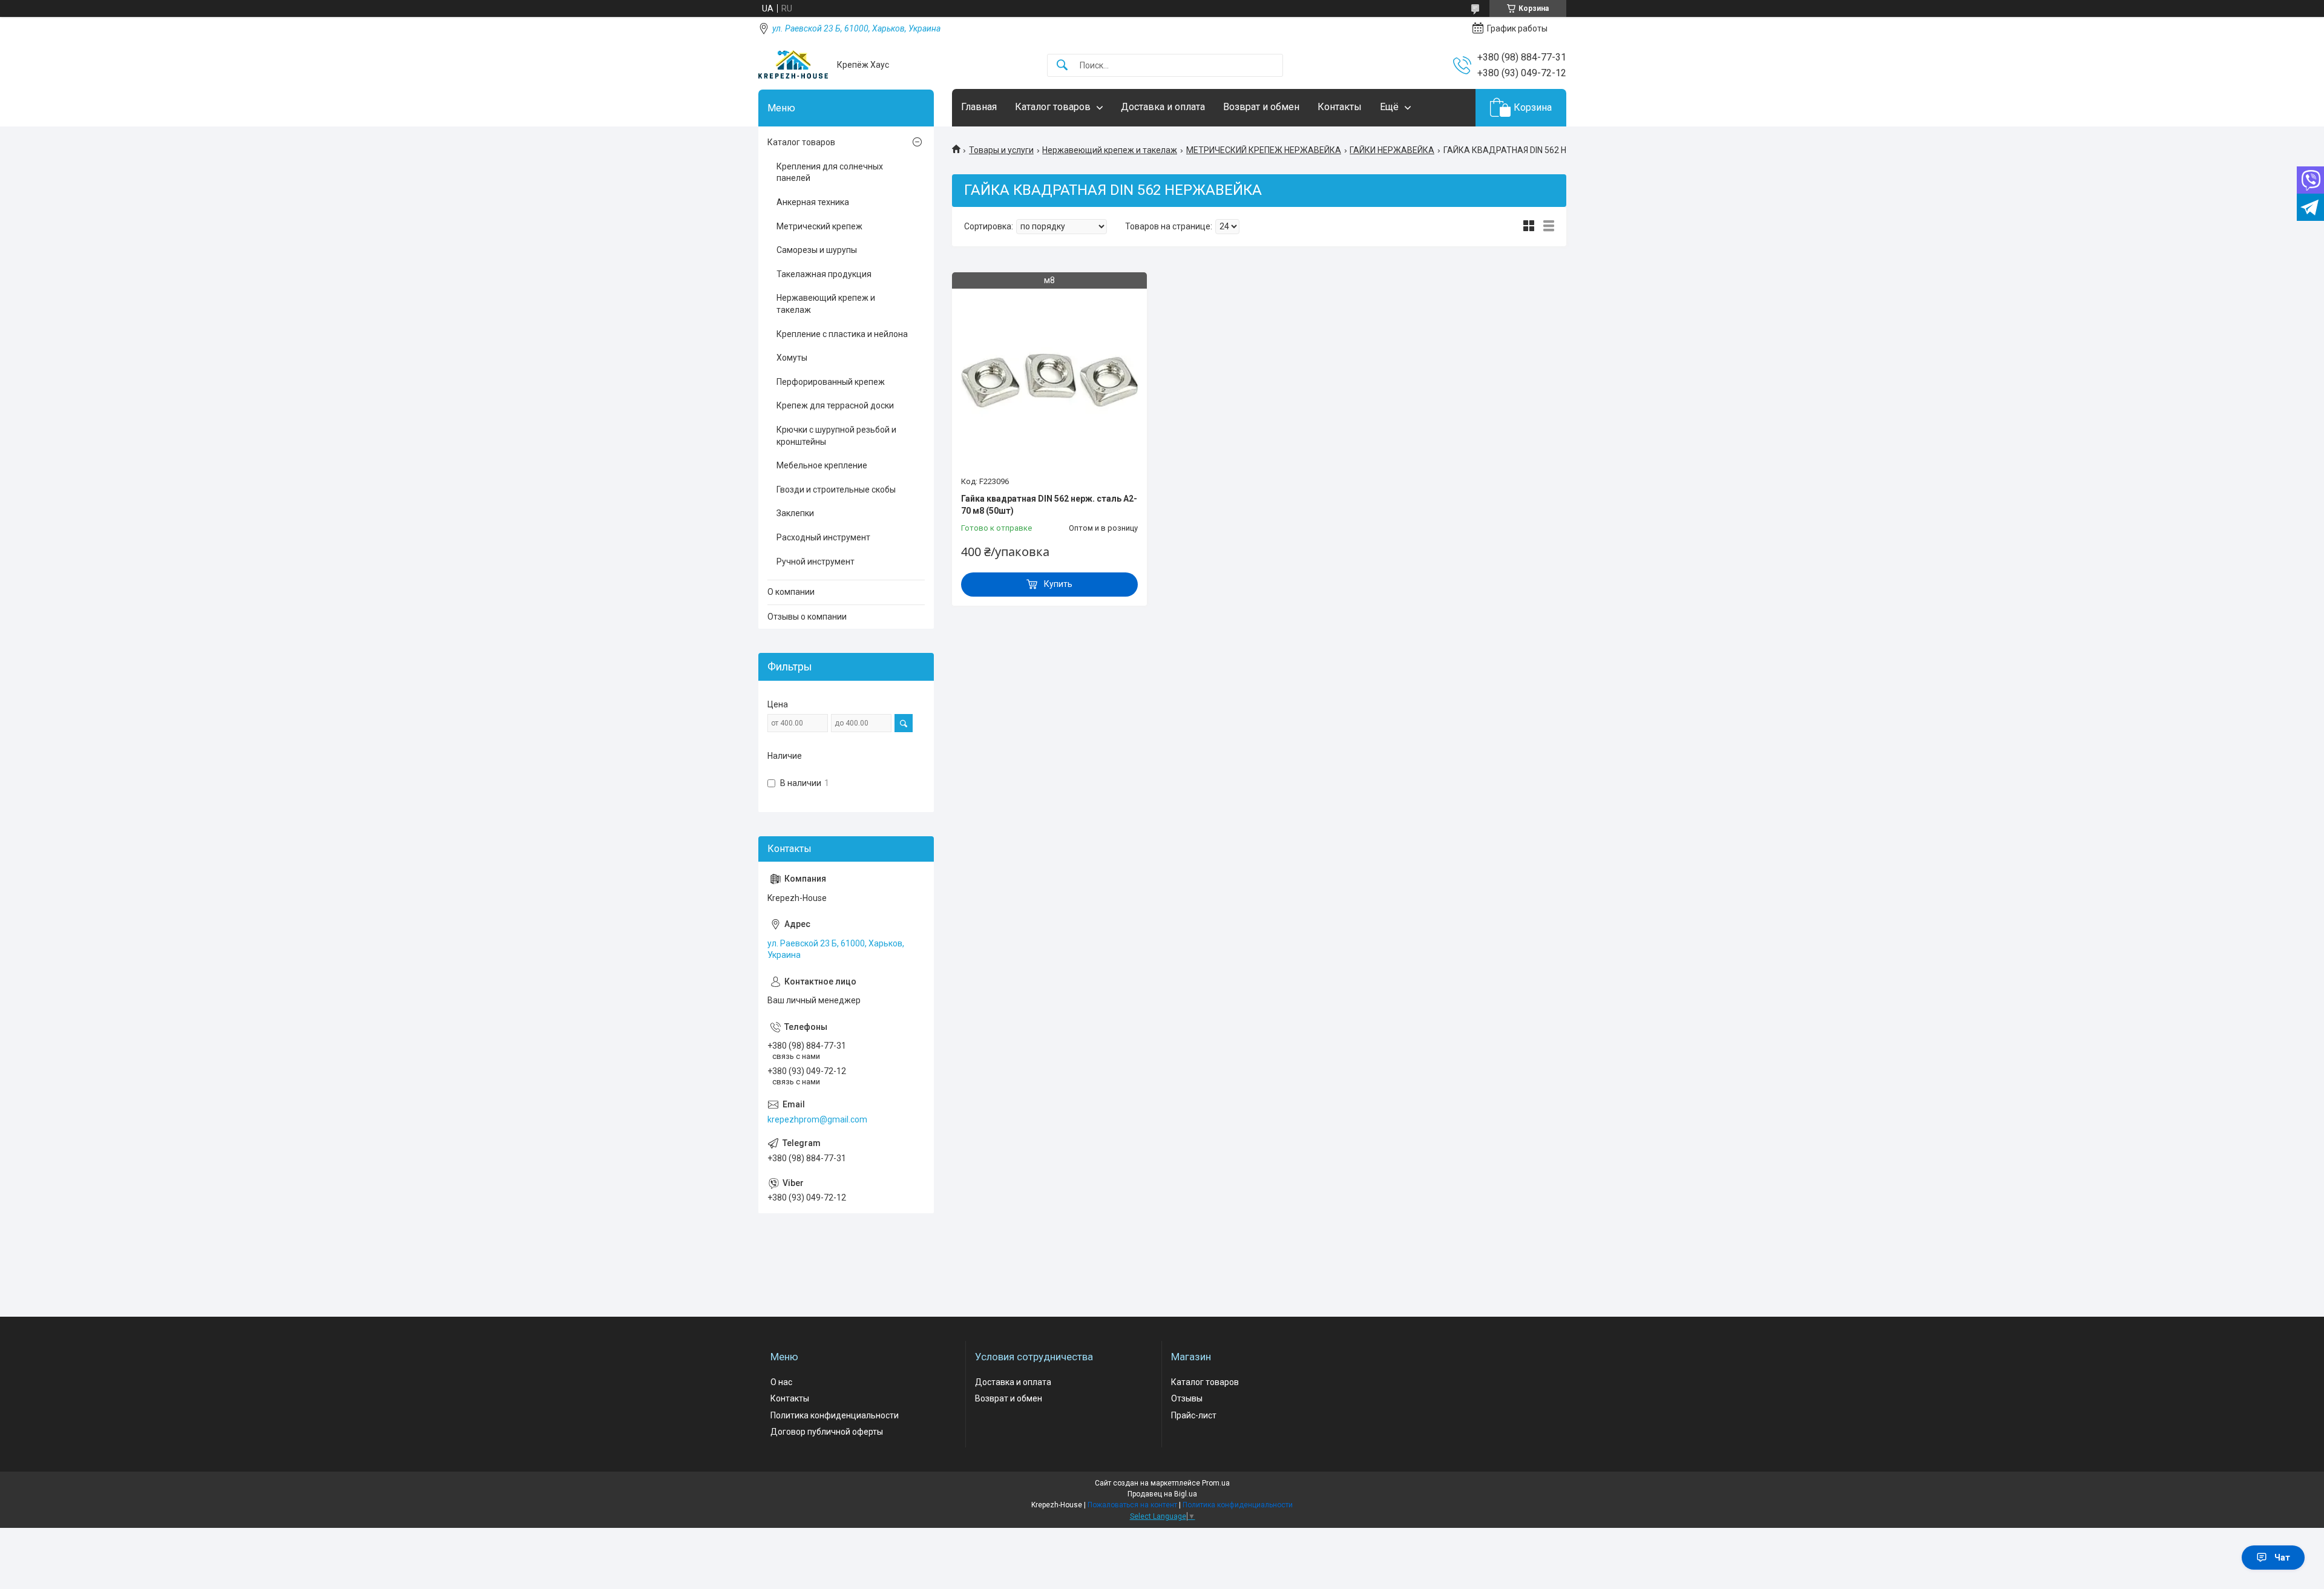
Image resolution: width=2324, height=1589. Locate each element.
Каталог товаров (1053, 107)
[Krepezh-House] (793, 65)
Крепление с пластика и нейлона (842, 334)
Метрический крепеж (819, 226)
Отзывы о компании (807, 617)
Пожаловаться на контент (1132, 1505)
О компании (791, 592)
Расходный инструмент (823, 537)
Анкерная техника (813, 202)
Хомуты (792, 358)
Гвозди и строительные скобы (836, 490)
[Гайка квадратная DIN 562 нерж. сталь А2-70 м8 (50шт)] (1049, 376)
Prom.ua (1216, 1483)
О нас (781, 1382)
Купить (1058, 584)
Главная (979, 107)
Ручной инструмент (816, 562)
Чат (2282, 1558)
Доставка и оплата (1163, 107)
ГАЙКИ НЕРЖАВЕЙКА (1392, 150)
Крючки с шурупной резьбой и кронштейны (836, 436)
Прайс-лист (1194, 1415)
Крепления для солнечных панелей (830, 172)
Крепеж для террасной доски (835, 405)
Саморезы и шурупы (817, 250)
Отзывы (1187, 1398)
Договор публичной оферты (827, 1432)
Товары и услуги (1001, 150)
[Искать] (1062, 66)
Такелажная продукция (824, 274)
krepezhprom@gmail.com (817, 1119)
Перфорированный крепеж (831, 382)
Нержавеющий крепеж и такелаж (1110, 150)
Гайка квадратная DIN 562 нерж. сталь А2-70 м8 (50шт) (1049, 505)
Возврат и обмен (1261, 107)
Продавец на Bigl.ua (1162, 1494)
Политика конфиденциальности (835, 1415)
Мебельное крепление (822, 465)
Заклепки (795, 513)
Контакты (1340, 107)
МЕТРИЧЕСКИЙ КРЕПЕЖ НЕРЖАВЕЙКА (1264, 150)
